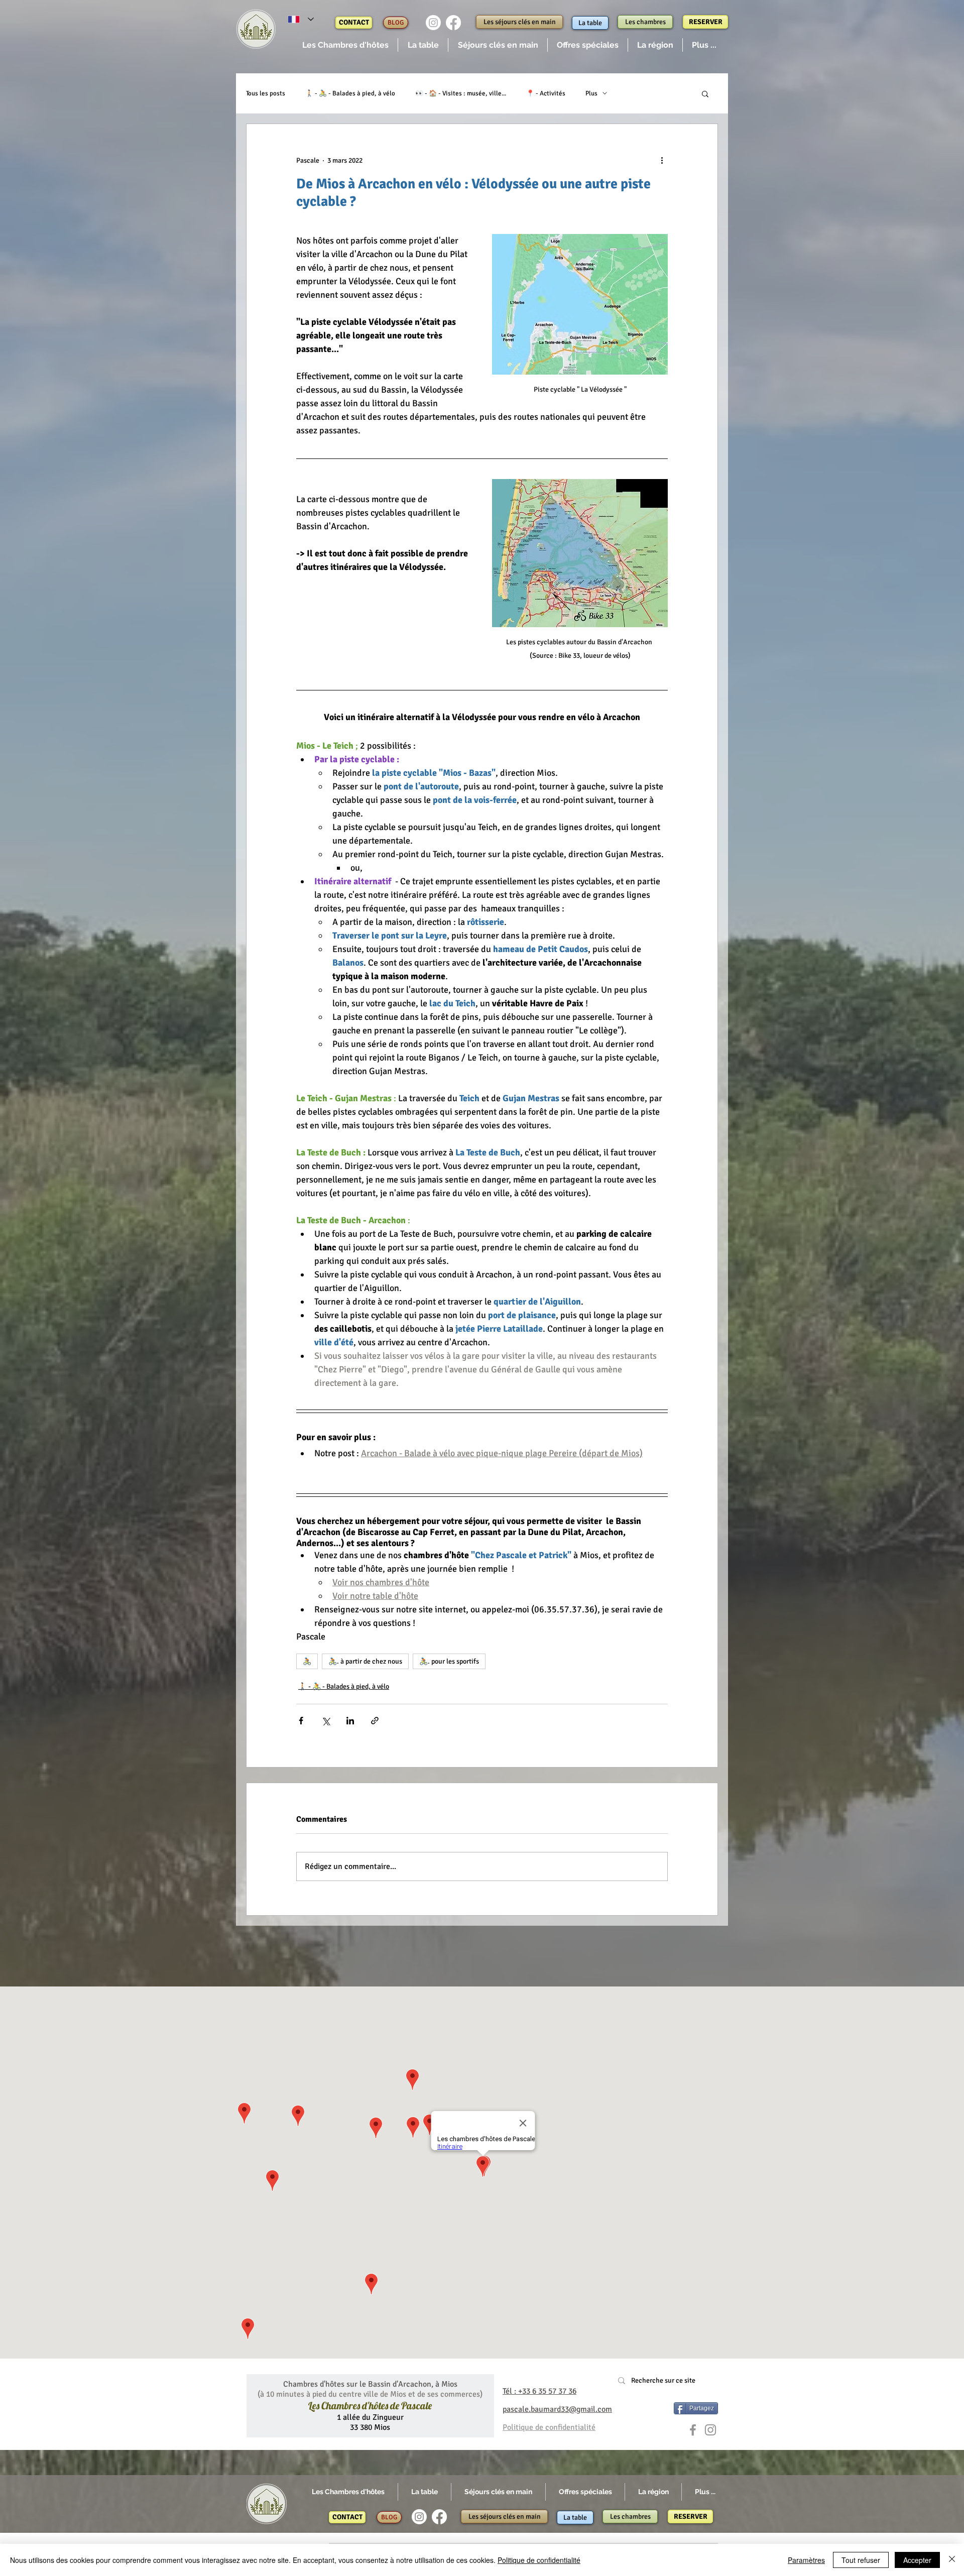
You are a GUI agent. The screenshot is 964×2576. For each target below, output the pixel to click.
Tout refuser (861, 2560)
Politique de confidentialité (539, 2560)
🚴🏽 (307, 1661)
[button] (345, 45)
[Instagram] (433, 23)
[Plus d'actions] (662, 160)
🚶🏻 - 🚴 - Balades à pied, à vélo (350, 93)
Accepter (917, 2560)
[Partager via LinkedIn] (350, 1721)
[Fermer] (952, 2560)
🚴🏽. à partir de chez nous (365, 1661)
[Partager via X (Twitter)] (326, 1721)
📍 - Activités (546, 93)
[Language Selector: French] (301, 19)
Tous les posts (266, 93)
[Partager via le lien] (375, 1721)
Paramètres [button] (806, 2560)
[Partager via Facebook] (301, 1721)
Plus (591, 93)
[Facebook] (453, 23)
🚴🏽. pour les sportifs (449, 1661)
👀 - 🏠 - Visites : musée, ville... (461, 93)
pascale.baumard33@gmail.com (557, 2409)
